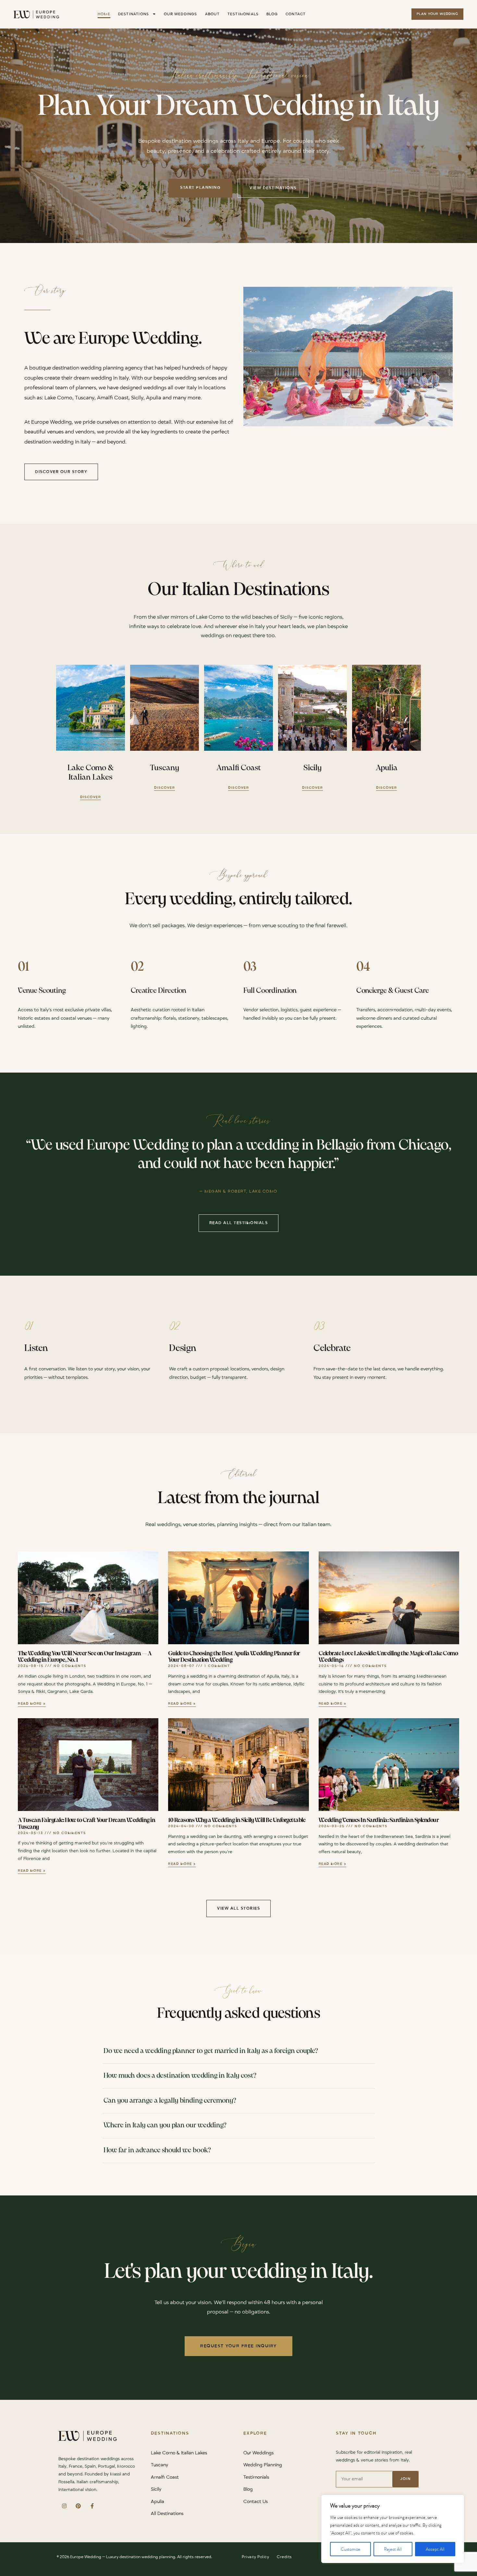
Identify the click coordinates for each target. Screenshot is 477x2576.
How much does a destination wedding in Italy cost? (180, 2076)
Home (104, 14)
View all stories (238, 1908)
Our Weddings (180, 14)
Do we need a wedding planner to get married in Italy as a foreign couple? (211, 2051)
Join (405, 2479)
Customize (350, 2549)
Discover (91, 797)
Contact (296, 14)
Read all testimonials (239, 1223)
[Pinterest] (78, 2506)
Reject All (393, 2549)
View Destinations (273, 188)
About (212, 14)
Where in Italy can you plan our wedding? (165, 2125)
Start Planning (200, 188)
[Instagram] (64, 2506)
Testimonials (243, 14)
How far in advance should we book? (157, 2150)
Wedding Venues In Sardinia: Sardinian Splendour (379, 1821)
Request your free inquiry (238, 2346)
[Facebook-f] (92, 2506)
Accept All (435, 2549)
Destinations (134, 14)
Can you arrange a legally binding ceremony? (170, 2101)
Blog (272, 14)
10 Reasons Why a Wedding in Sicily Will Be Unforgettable (237, 1821)
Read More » (32, 1704)
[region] (393, 2529)
